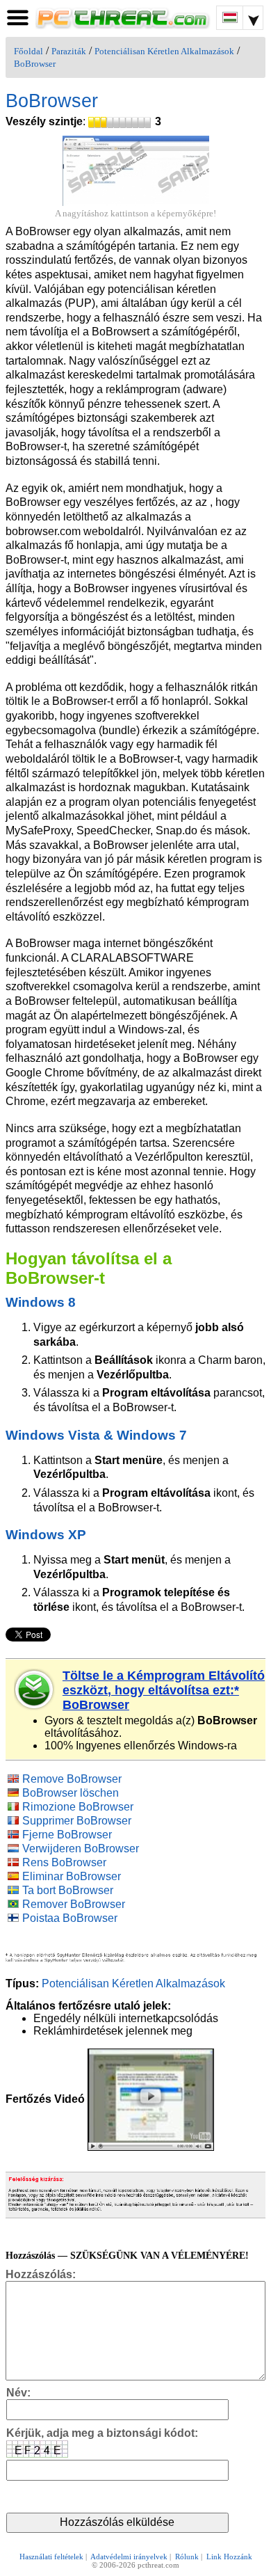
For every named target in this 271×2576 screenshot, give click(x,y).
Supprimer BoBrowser (77, 1821)
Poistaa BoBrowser (70, 1918)
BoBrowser (35, 64)
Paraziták (69, 51)
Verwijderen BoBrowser (81, 1848)
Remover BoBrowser (74, 1904)
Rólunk (187, 2557)
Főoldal (28, 51)
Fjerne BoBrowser (67, 1835)
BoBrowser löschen (71, 1793)
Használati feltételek (51, 2557)
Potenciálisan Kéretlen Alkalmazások (164, 51)
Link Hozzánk (229, 2557)
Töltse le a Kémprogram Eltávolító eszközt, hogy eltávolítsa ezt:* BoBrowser (164, 1690)
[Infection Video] (151, 2099)
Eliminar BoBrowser (72, 1876)
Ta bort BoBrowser (68, 1890)
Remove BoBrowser (72, 1779)
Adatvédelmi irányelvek (129, 2557)
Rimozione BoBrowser (78, 1807)
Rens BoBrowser (64, 1862)
